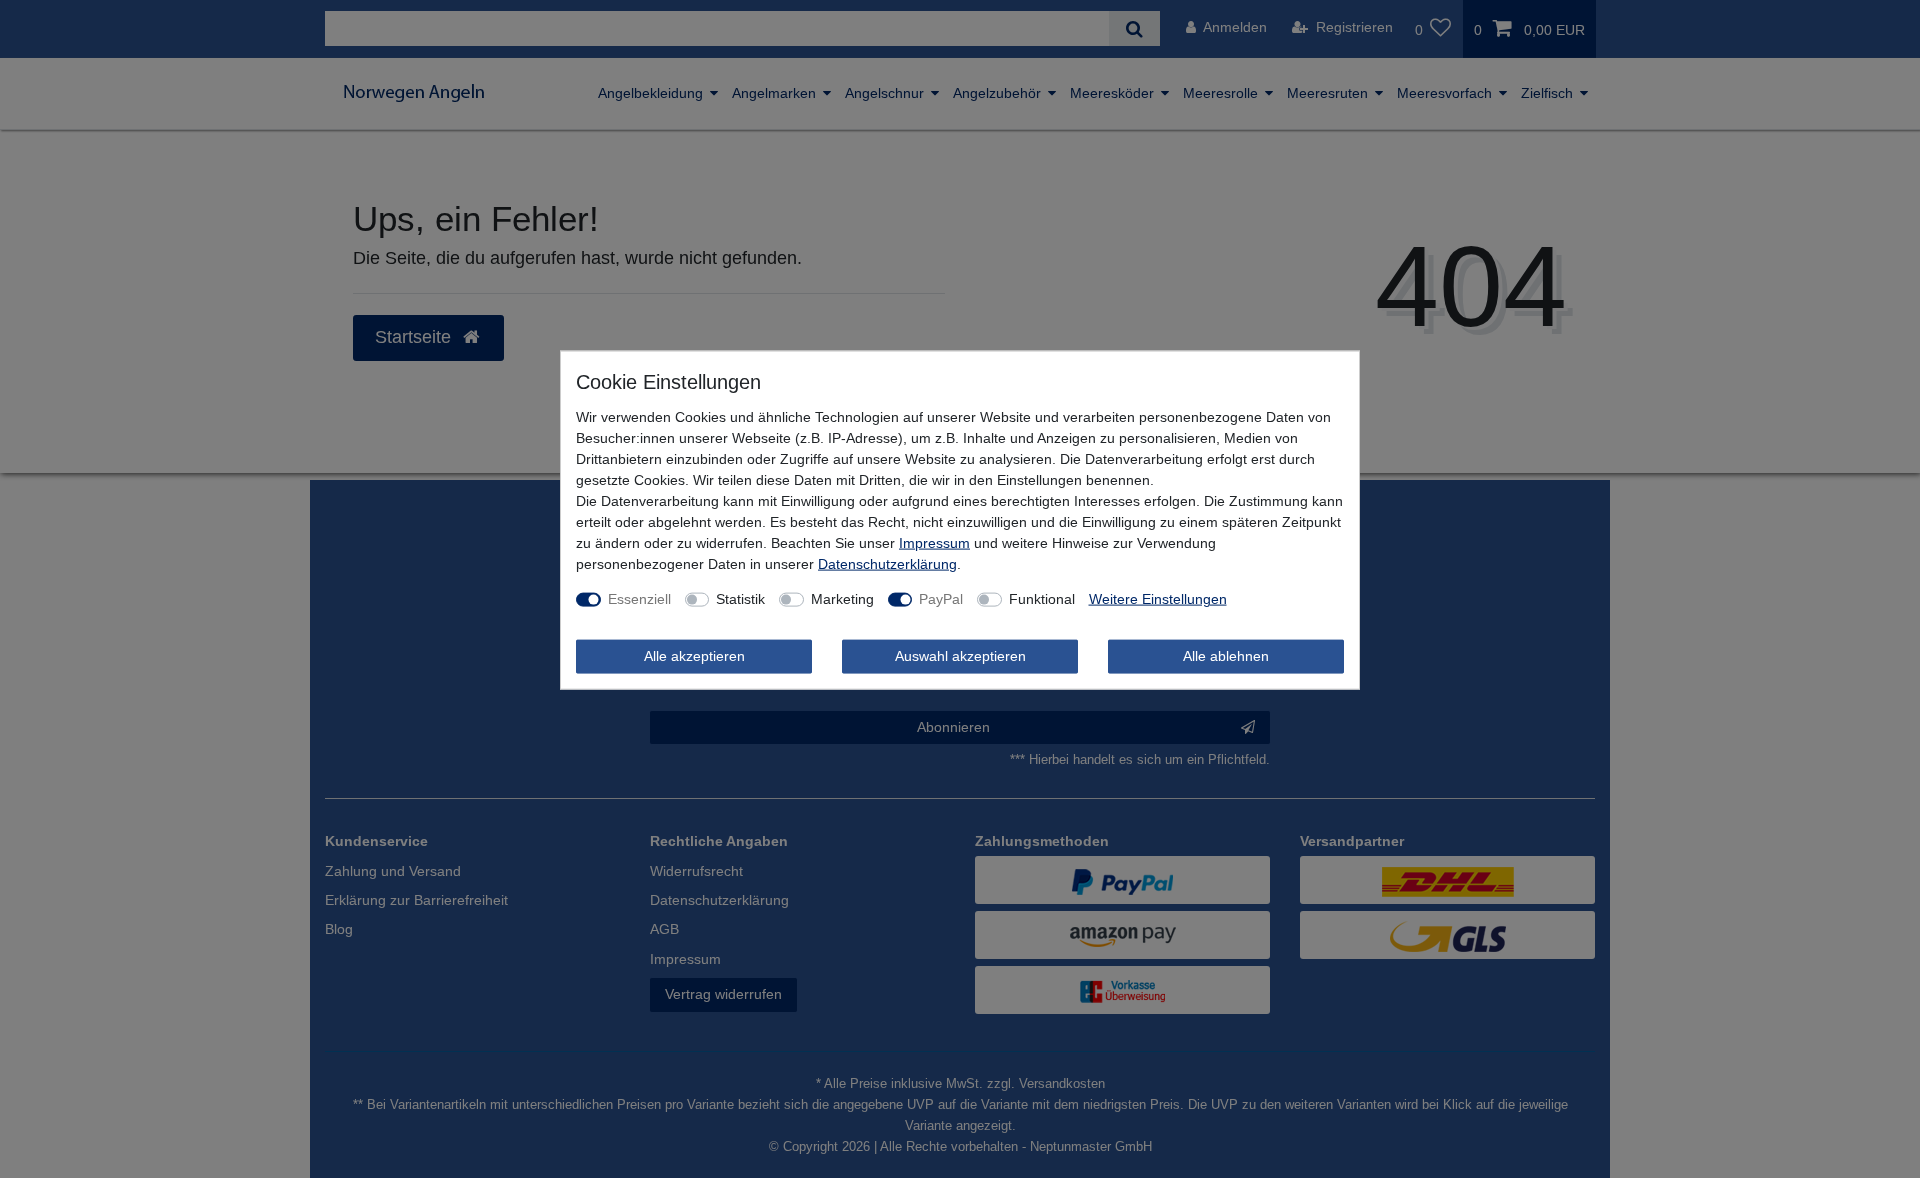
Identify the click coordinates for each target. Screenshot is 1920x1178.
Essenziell (639, 599)
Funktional (1042, 599)
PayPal (941, 599)
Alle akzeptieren (694, 656)
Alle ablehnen (1226, 656)
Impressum (934, 543)
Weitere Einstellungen (1158, 599)
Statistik (740, 599)
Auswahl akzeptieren (960, 656)
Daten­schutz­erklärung (887, 564)
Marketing (842, 599)
